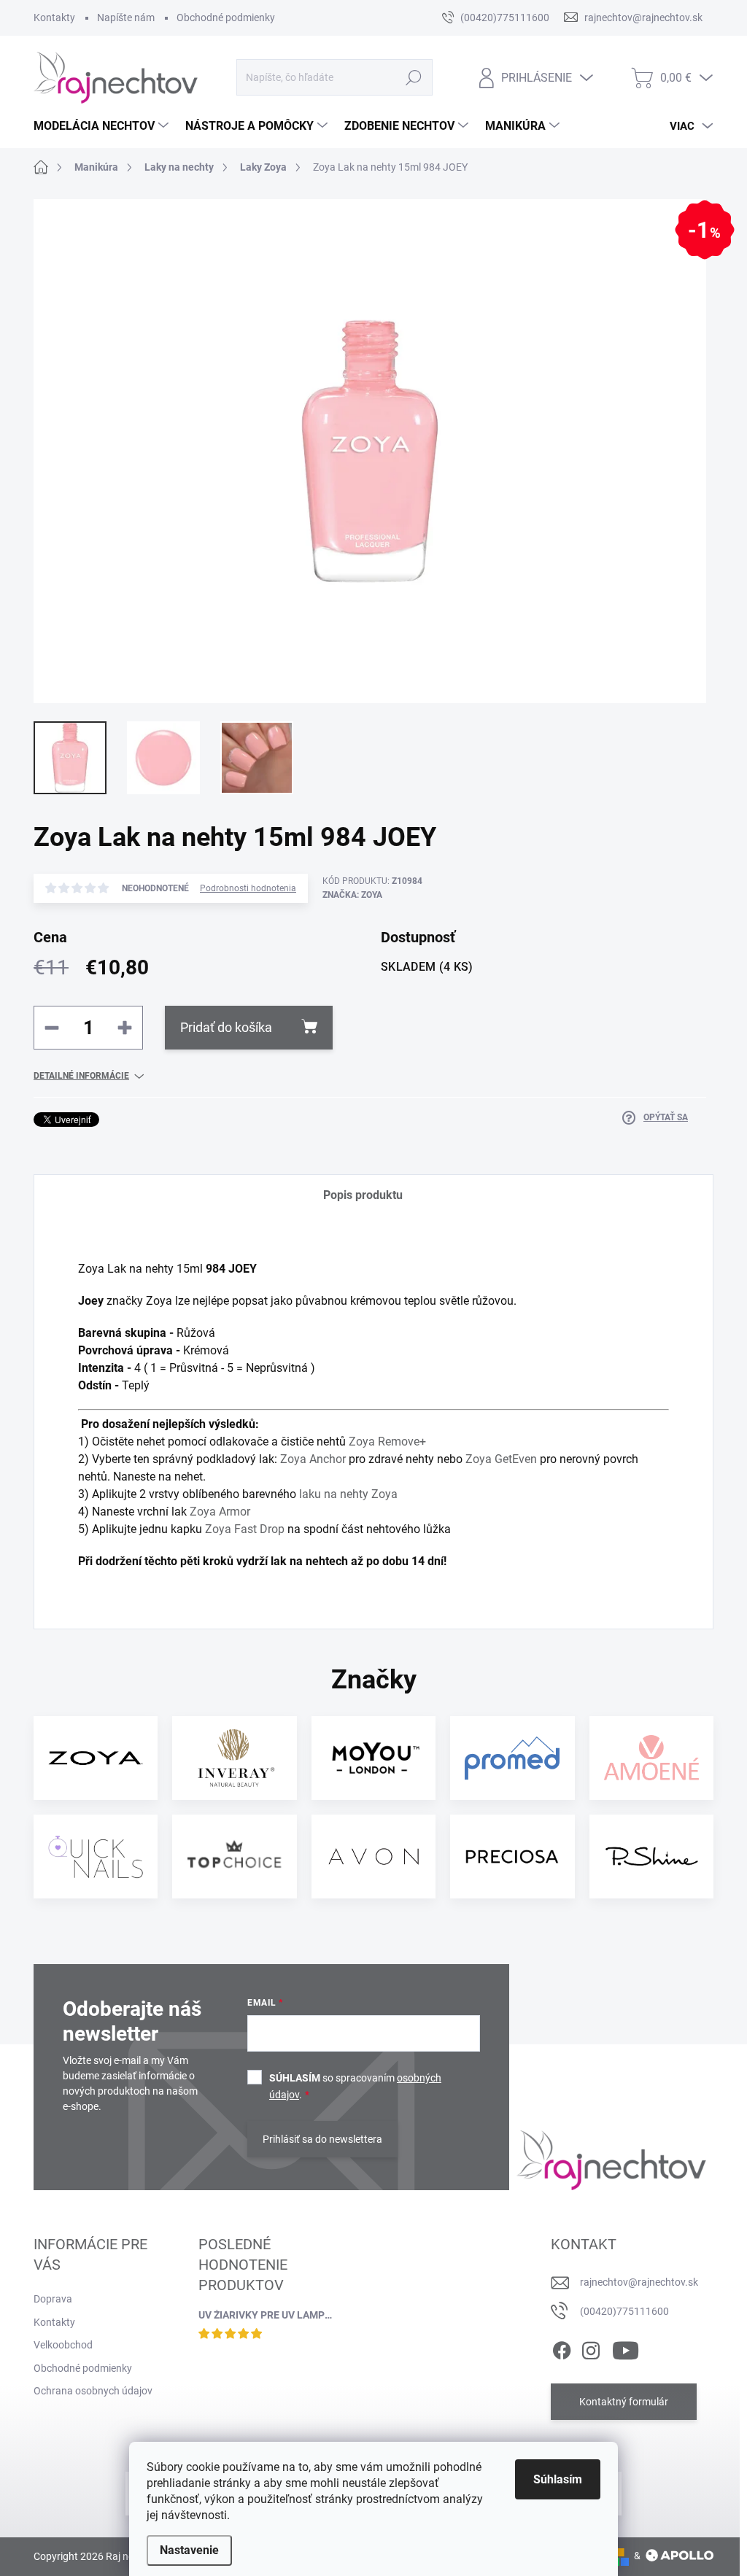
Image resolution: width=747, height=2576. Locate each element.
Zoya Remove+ (387, 1442)
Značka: (352, 895)
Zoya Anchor (313, 1459)
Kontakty (54, 18)
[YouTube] (626, 2348)
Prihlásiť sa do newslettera (322, 2139)
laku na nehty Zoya (348, 1494)
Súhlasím (558, 2479)
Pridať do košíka (226, 1027)
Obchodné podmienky (226, 18)
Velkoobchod (63, 2345)
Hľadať (413, 77)
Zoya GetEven (501, 1459)
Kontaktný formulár (624, 2402)
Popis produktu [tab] (363, 1195)
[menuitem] (103, 126)
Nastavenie (189, 2550)
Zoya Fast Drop (245, 1529)
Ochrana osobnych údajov (93, 2391)
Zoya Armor (220, 1512)
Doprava (53, 2299)
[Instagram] (591, 2348)
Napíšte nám (126, 18)
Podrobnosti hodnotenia (248, 888)
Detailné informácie (81, 1076)
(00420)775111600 (624, 2311)
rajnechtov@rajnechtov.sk (639, 2282)
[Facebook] (562, 2348)
